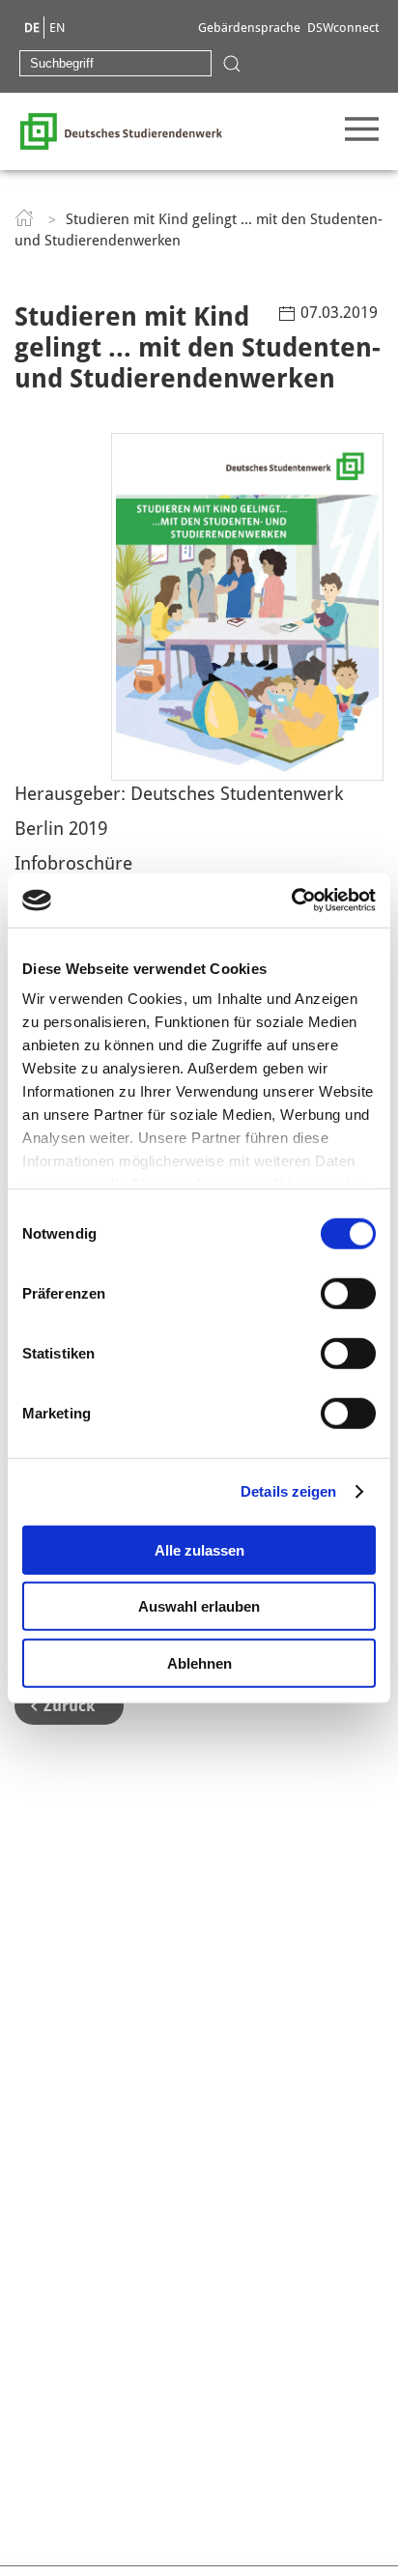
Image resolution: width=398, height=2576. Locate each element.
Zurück (69, 1706)
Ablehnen (199, 1662)
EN (57, 28)
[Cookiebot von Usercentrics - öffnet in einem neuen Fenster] (291, 901)
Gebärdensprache (249, 28)
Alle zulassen (199, 1549)
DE (32, 28)
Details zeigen (288, 1491)
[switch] (348, 1293)
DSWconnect (343, 28)
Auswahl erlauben (199, 1606)
